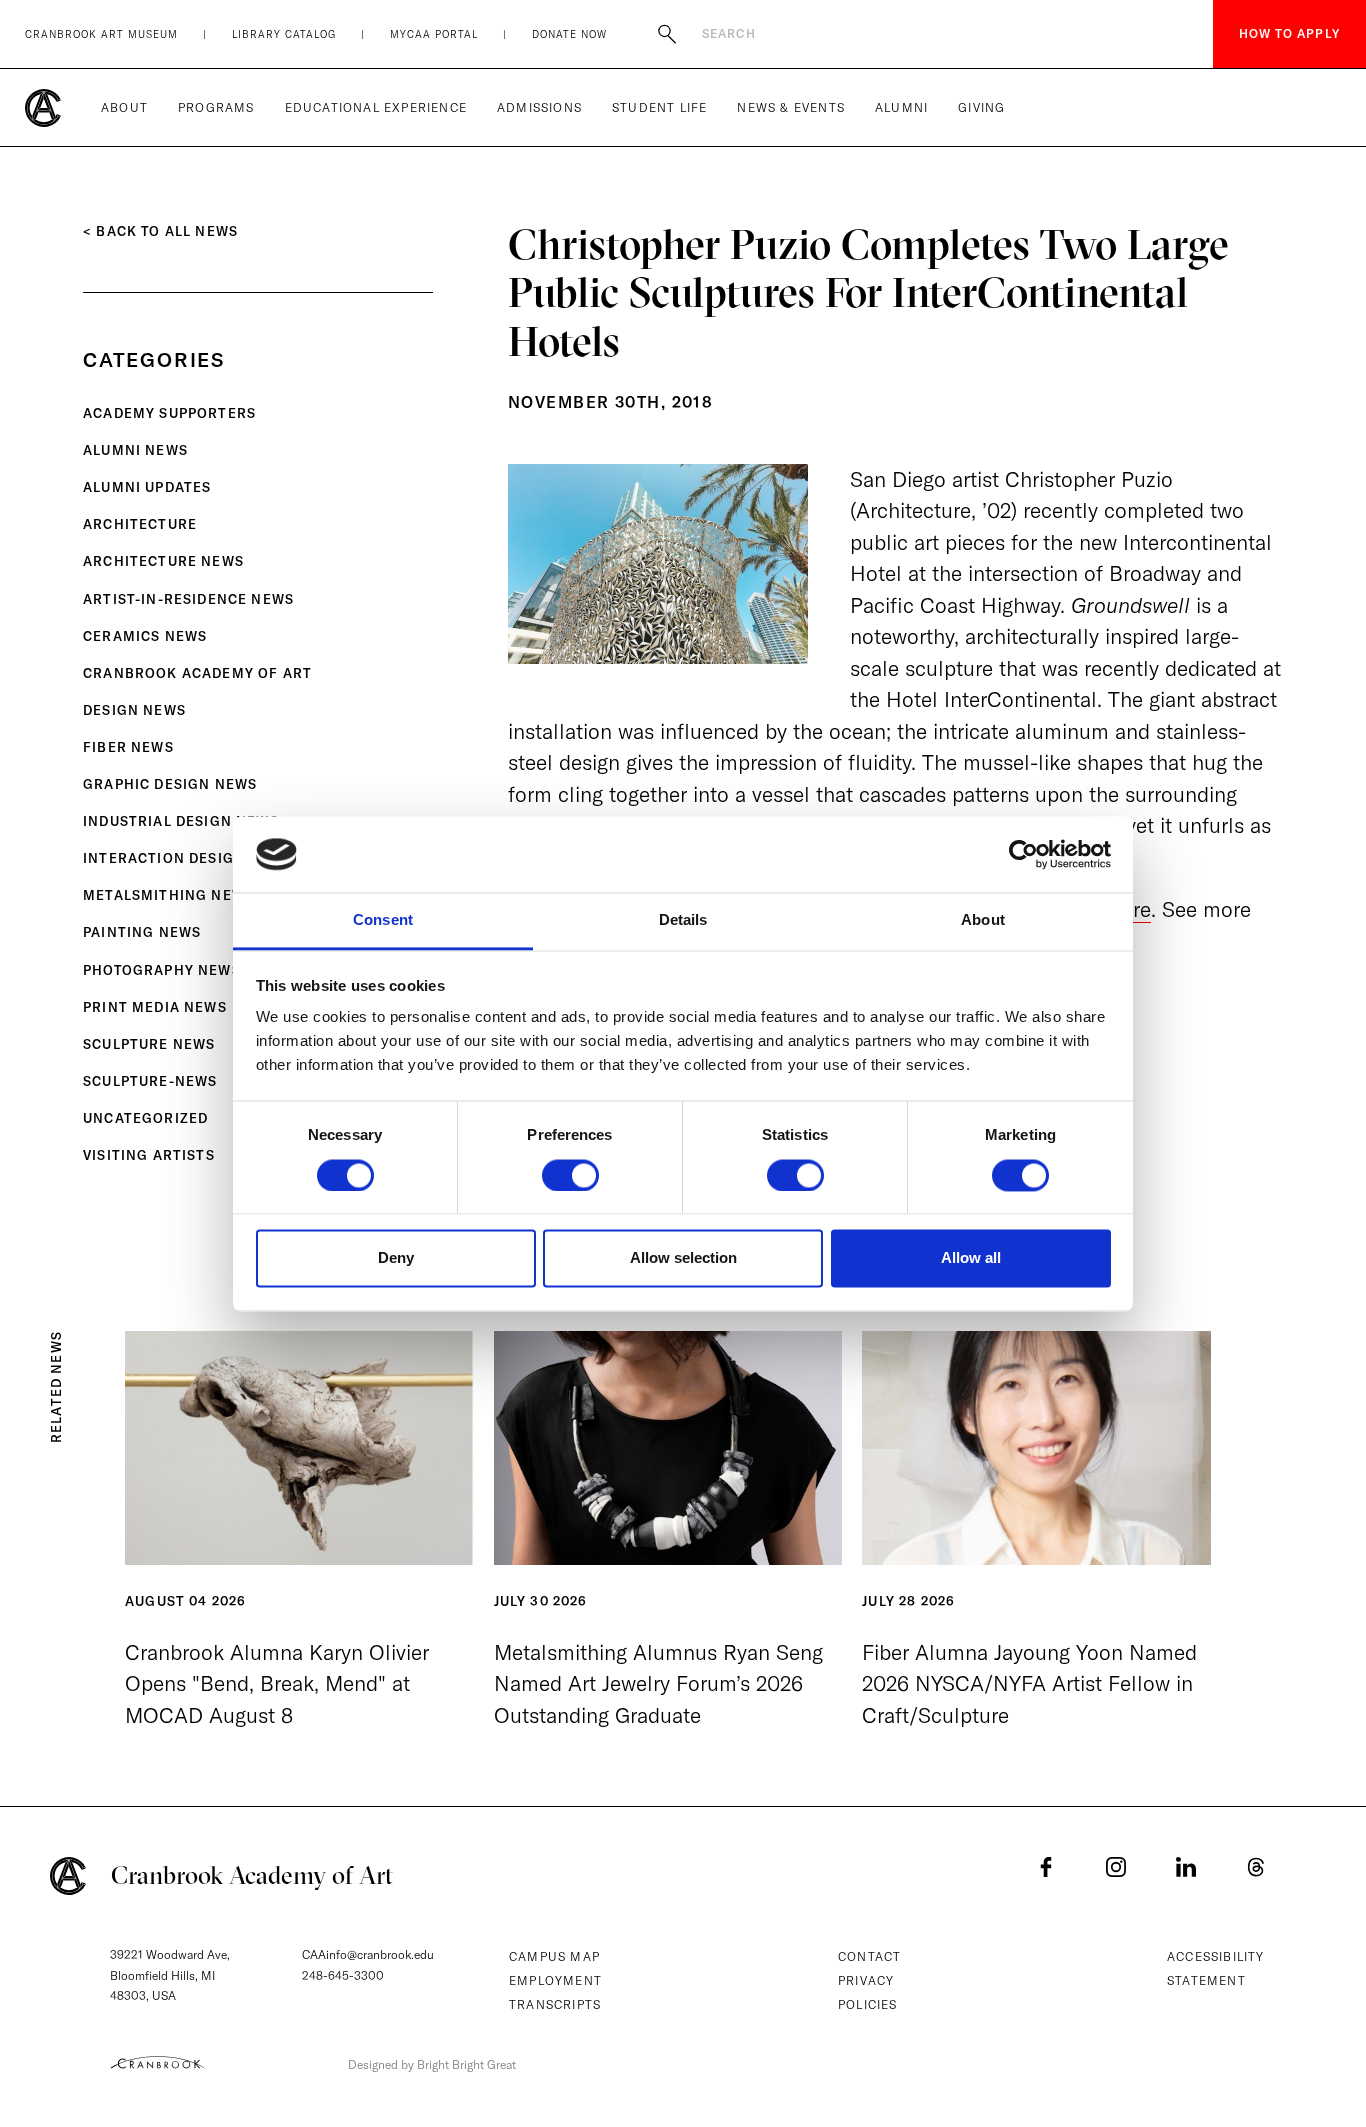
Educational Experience (376, 107)
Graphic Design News (170, 784)
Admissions (539, 107)
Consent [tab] (383, 920)
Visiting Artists (149, 1155)
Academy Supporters (169, 413)
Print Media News (155, 1007)
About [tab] (983, 920)
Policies (868, 2004)
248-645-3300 (343, 1975)
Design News (134, 710)
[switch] (570, 1175)
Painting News (142, 932)
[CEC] (157, 2062)
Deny (396, 1258)
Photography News (162, 970)
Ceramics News (145, 636)
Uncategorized (145, 1118)
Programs (216, 107)
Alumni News (135, 450)
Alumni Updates (147, 487)
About (124, 107)
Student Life (659, 107)
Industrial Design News (181, 821)
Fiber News (128, 747)
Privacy (866, 1980)
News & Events (791, 107)
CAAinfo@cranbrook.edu (368, 1954)
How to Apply (1289, 33)
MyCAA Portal (434, 34)
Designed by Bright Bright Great (432, 2064)
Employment (555, 1980)
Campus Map (554, 1956)
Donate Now (569, 34)
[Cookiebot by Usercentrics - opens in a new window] (1023, 854)
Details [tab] (683, 920)
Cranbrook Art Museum (101, 34)
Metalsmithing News (168, 895)
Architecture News (163, 561)
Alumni (901, 107)
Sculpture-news (150, 1081)
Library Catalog (284, 34)
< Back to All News (160, 231)
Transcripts (555, 2004)
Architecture (140, 524)
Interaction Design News (187, 858)
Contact (869, 1956)
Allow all (971, 1258)
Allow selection (683, 1258)
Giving (981, 107)
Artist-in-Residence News (188, 599)
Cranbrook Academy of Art (197, 673)
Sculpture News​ (149, 1044)
